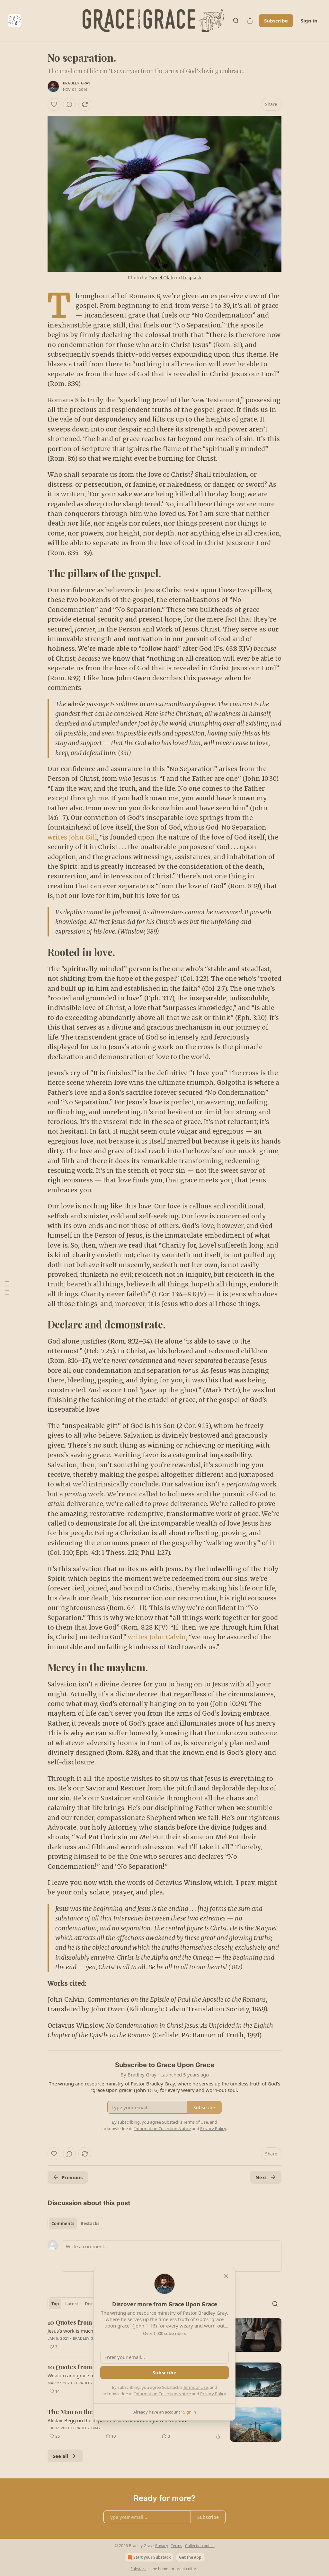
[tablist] (75, 2224)
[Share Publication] (250, 21)
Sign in (309, 21)
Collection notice (200, 2546)
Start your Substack (152, 2557)
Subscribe (276, 21)
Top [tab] (55, 2304)
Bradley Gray (77, 83)
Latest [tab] (72, 2304)
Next (261, 2177)
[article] (164, 2425)
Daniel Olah (161, 278)
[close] (226, 2276)
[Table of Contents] (7, 1288)
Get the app (190, 2557)
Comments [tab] (63, 2224)
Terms (177, 2546)
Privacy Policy (213, 2394)
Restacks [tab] (90, 2224)
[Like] (54, 104)
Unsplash (191, 278)
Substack (138, 2569)
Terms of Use (196, 2387)
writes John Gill (72, 837)
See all (61, 2456)
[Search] (236, 21)
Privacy (162, 2546)
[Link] (39, 573)
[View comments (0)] (69, 104)
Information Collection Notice (163, 2394)
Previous (72, 2177)
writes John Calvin (157, 1637)
